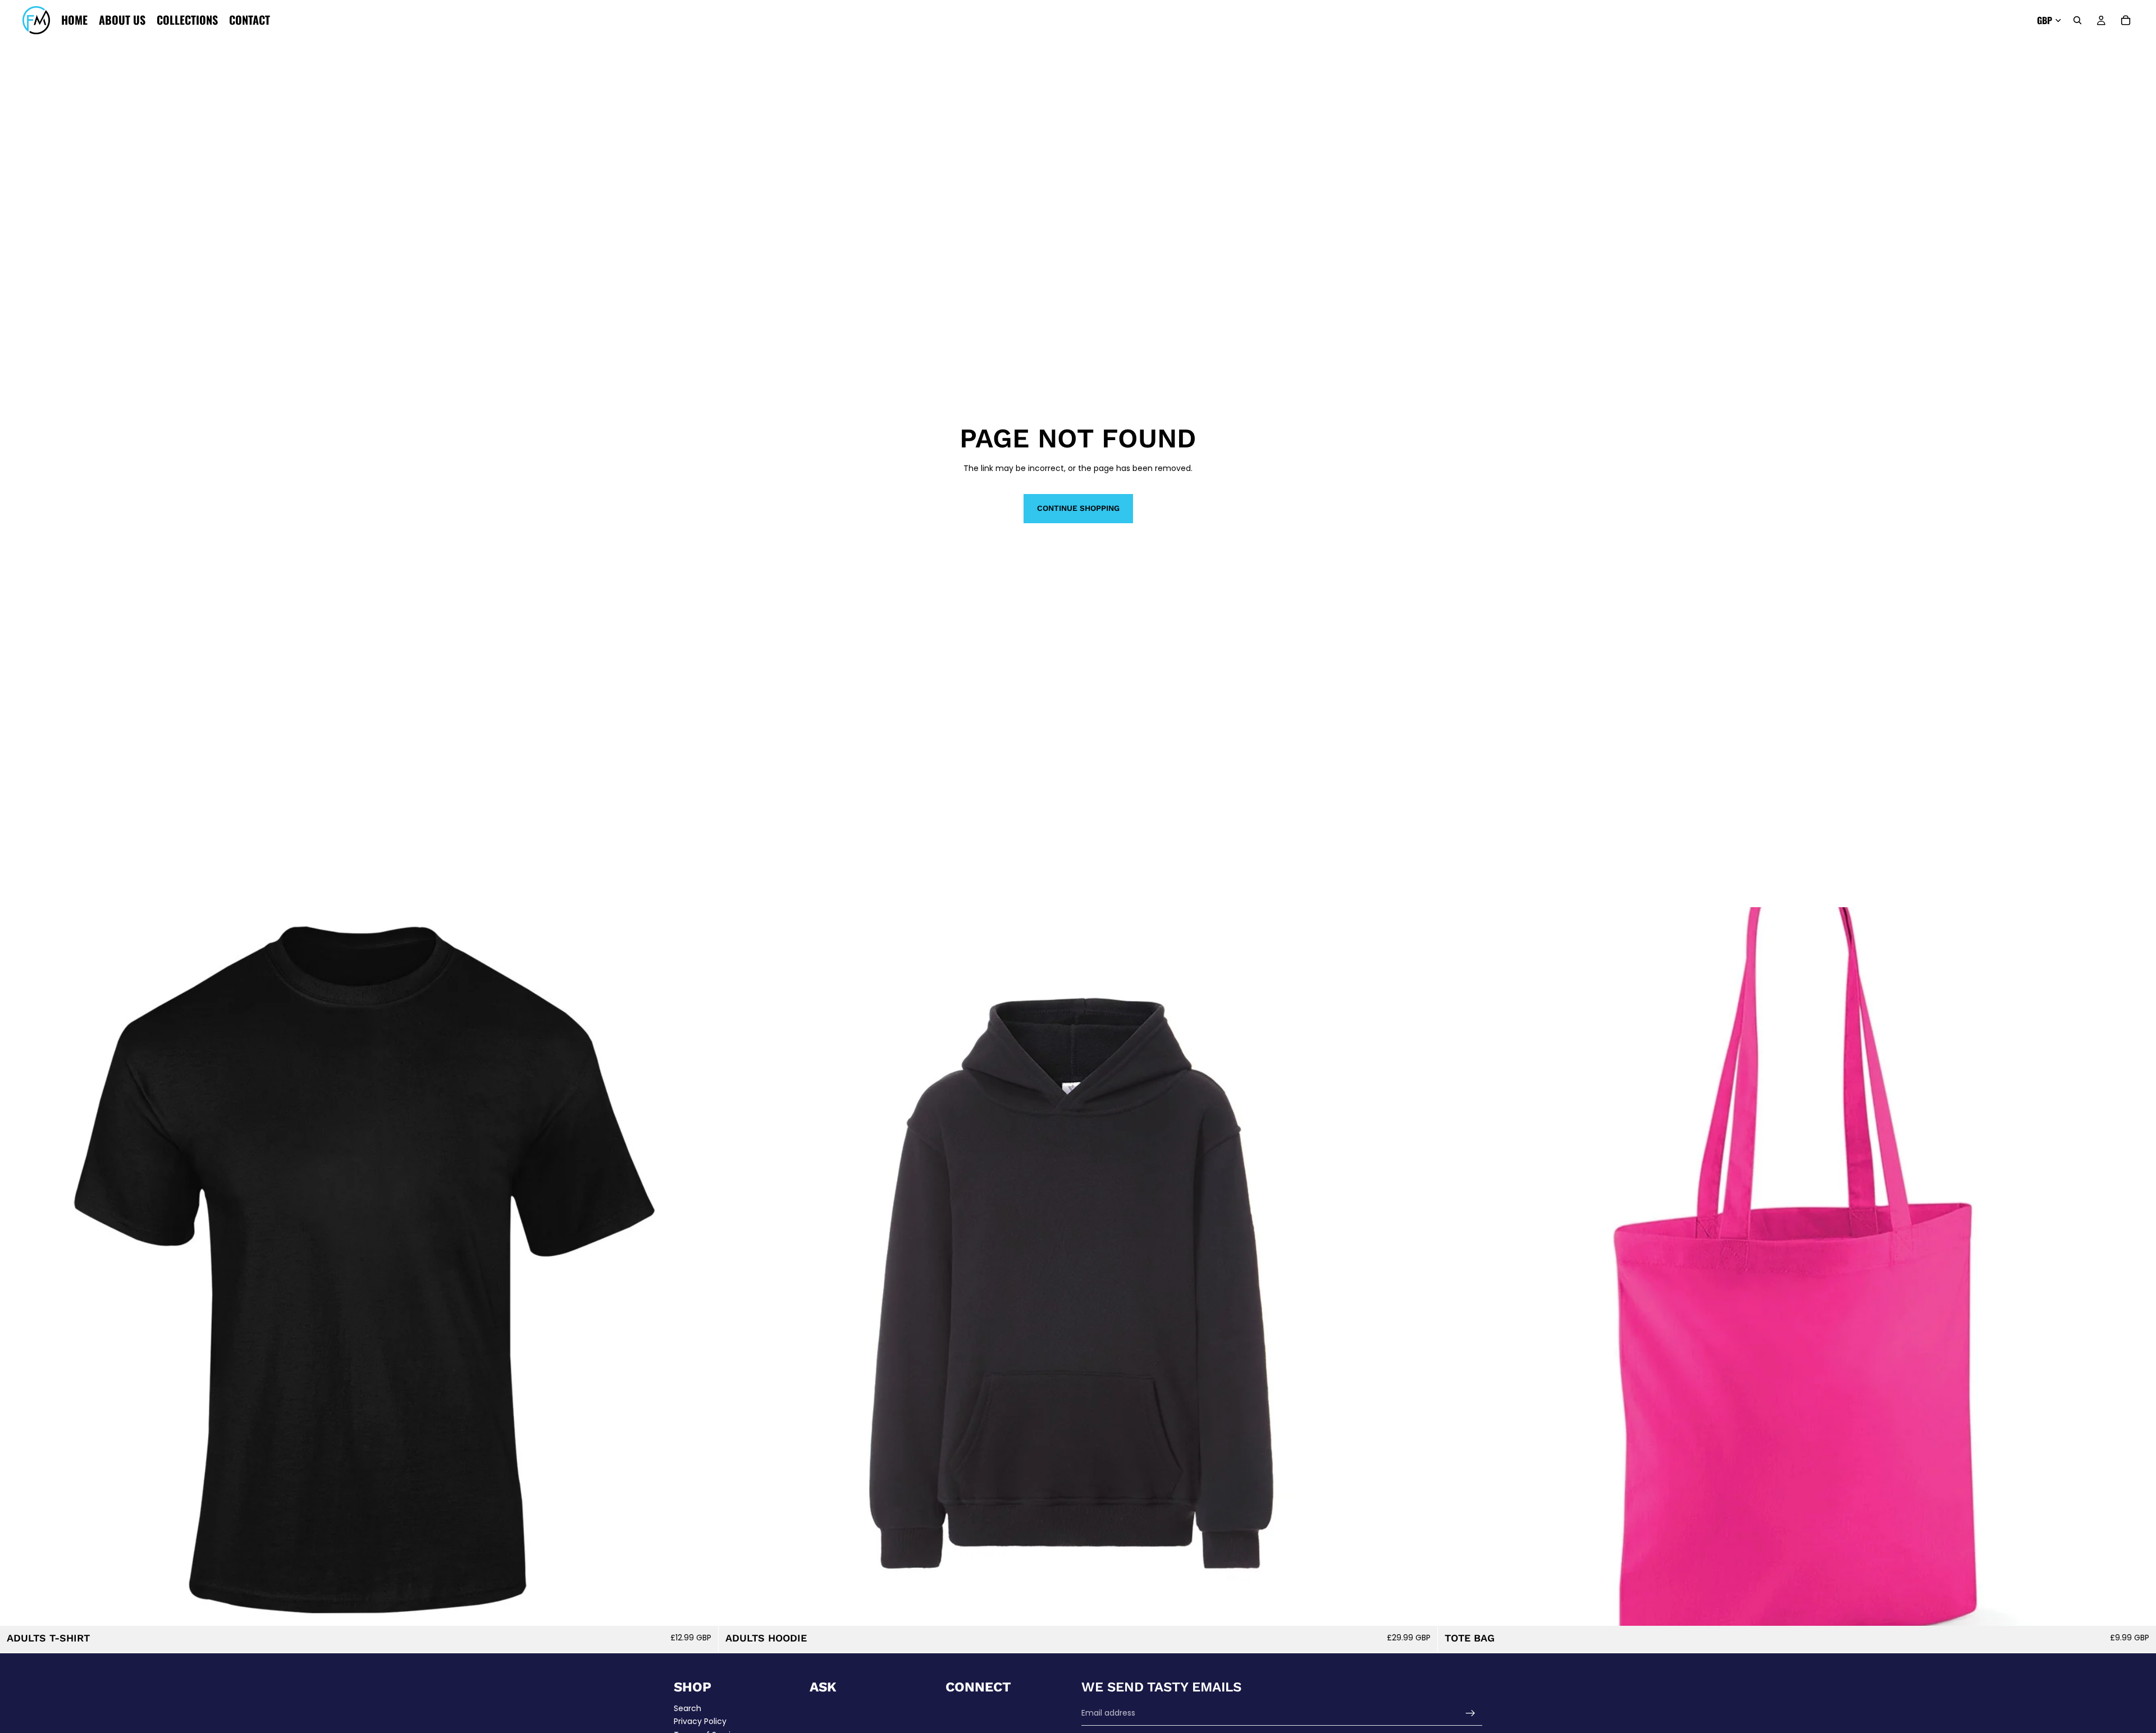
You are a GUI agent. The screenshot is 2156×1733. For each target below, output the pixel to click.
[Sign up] (1470, 1713)
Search (688, 1708)
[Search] (2077, 20)
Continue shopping (1078, 508)
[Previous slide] (17, 1266)
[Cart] (2126, 20)
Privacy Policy (700, 1721)
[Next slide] (701, 1266)
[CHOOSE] (701, 1608)
